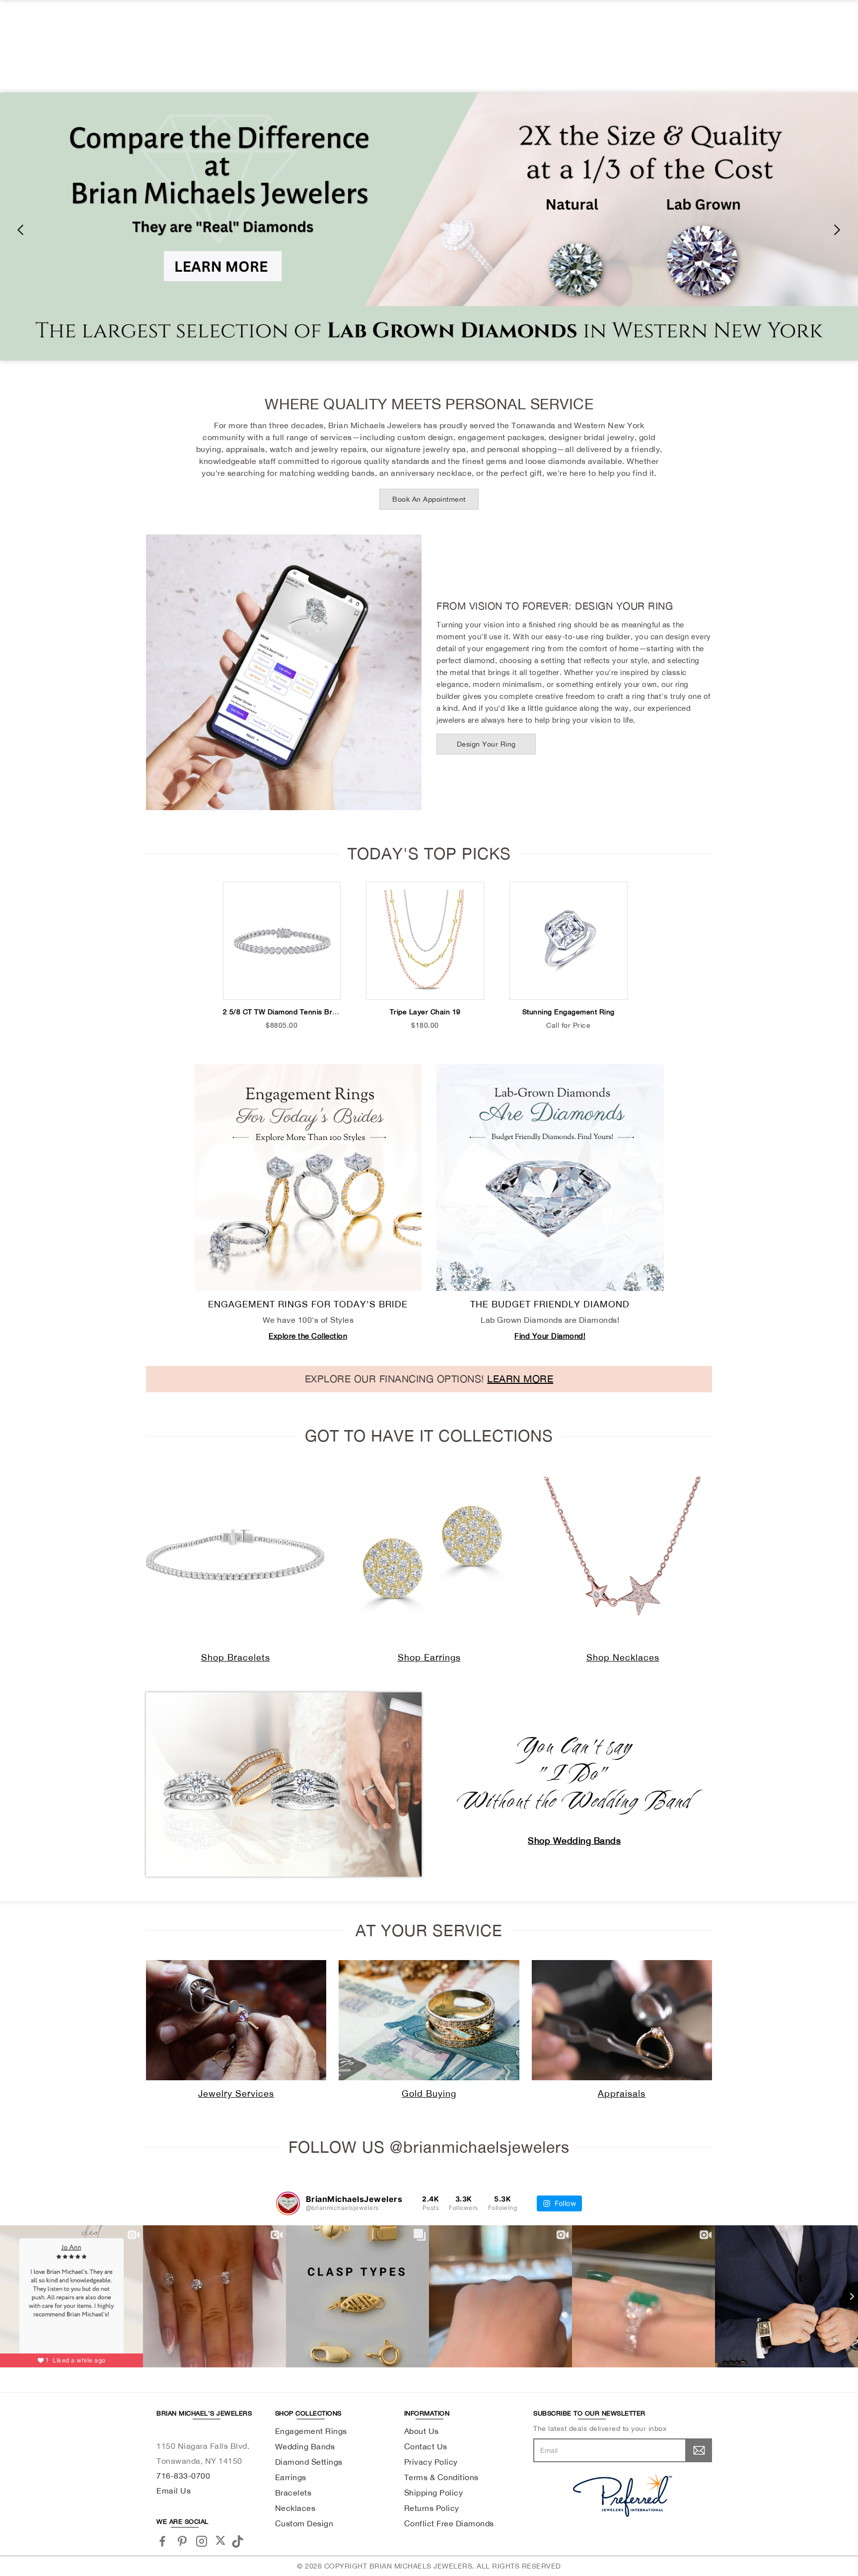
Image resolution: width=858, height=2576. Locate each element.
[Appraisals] (622, 2020)
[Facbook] (163, 2541)
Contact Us (426, 2446)
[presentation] (20, 229)
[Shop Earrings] (429, 1555)
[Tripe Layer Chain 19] (425, 941)
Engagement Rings (311, 2431)
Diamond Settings (309, 2462)
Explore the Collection (308, 1336)
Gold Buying (429, 2093)
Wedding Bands (305, 2446)
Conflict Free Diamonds (449, 2523)
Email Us (174, 2491)
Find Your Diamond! (550, 1336)
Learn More (520, 1379)
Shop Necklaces (623, 1657)
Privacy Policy (431, 2462)
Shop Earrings (429, 1657)
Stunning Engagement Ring (569, 1012)
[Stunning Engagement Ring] (569, 941)
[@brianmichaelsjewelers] (288, 2203)
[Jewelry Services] (236, 2020)
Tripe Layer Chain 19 (425, 1012)
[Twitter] (220, 2540)
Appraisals (622, 2093)
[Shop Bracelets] (235, 1555)
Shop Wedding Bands (574, 1841)
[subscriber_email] (699, 2450)
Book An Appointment (429, 499)
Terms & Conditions (441, 2477)
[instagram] (202, 2541)
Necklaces (295, 2508)
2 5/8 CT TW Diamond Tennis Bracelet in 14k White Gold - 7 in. (331, 1012)
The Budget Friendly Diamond (550, 1304)
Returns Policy (432, 2508)
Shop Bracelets (236, 1657)
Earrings (291, 2477)
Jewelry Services (236, 2093)
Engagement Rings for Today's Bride (308, 1304)
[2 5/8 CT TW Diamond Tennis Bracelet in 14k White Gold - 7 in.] (282, 941)
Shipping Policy (434, 2493)
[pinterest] (182, 2541)
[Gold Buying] (429, 2020)
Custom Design (304, 2523)
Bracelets (293, 2493)
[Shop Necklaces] (623, 1555)
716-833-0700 (183, 2476)
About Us (422, 2431)
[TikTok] (239, 2540)
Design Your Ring (486, 744)
